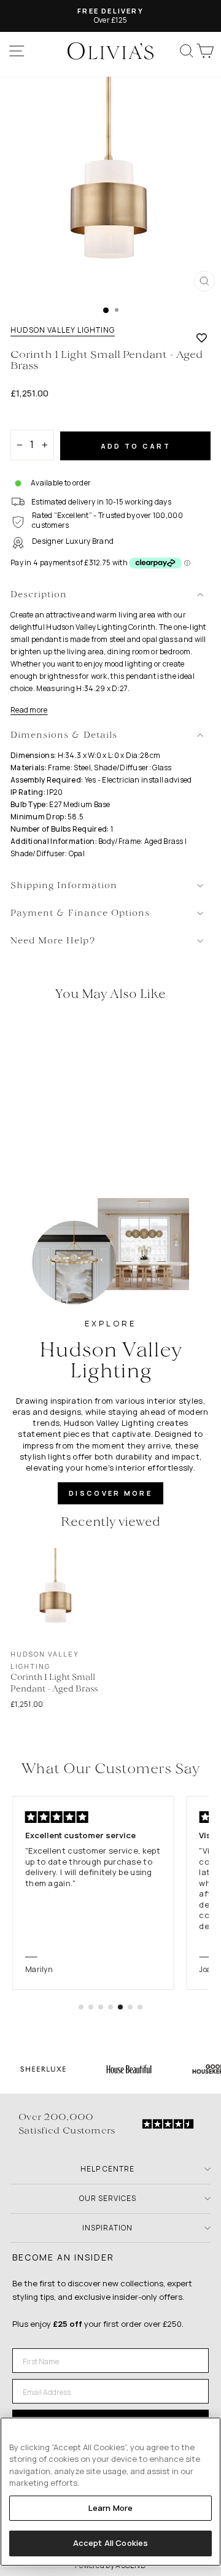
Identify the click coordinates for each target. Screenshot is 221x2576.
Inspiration (107, 2228)
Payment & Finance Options (80, 914)
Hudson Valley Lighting (63, 330)
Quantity (32, 419)
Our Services (108, 2198)
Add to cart (136, 446)
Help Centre (107, 2169)
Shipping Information (64, 886)
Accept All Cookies (110, 2543)
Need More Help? (53, 941)
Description (39, 595)
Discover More (110, 1493)
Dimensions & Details (64, 736)
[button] (81, 2007)
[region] (110, 2492)
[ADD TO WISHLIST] (202, 338)
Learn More (110, 2508)
